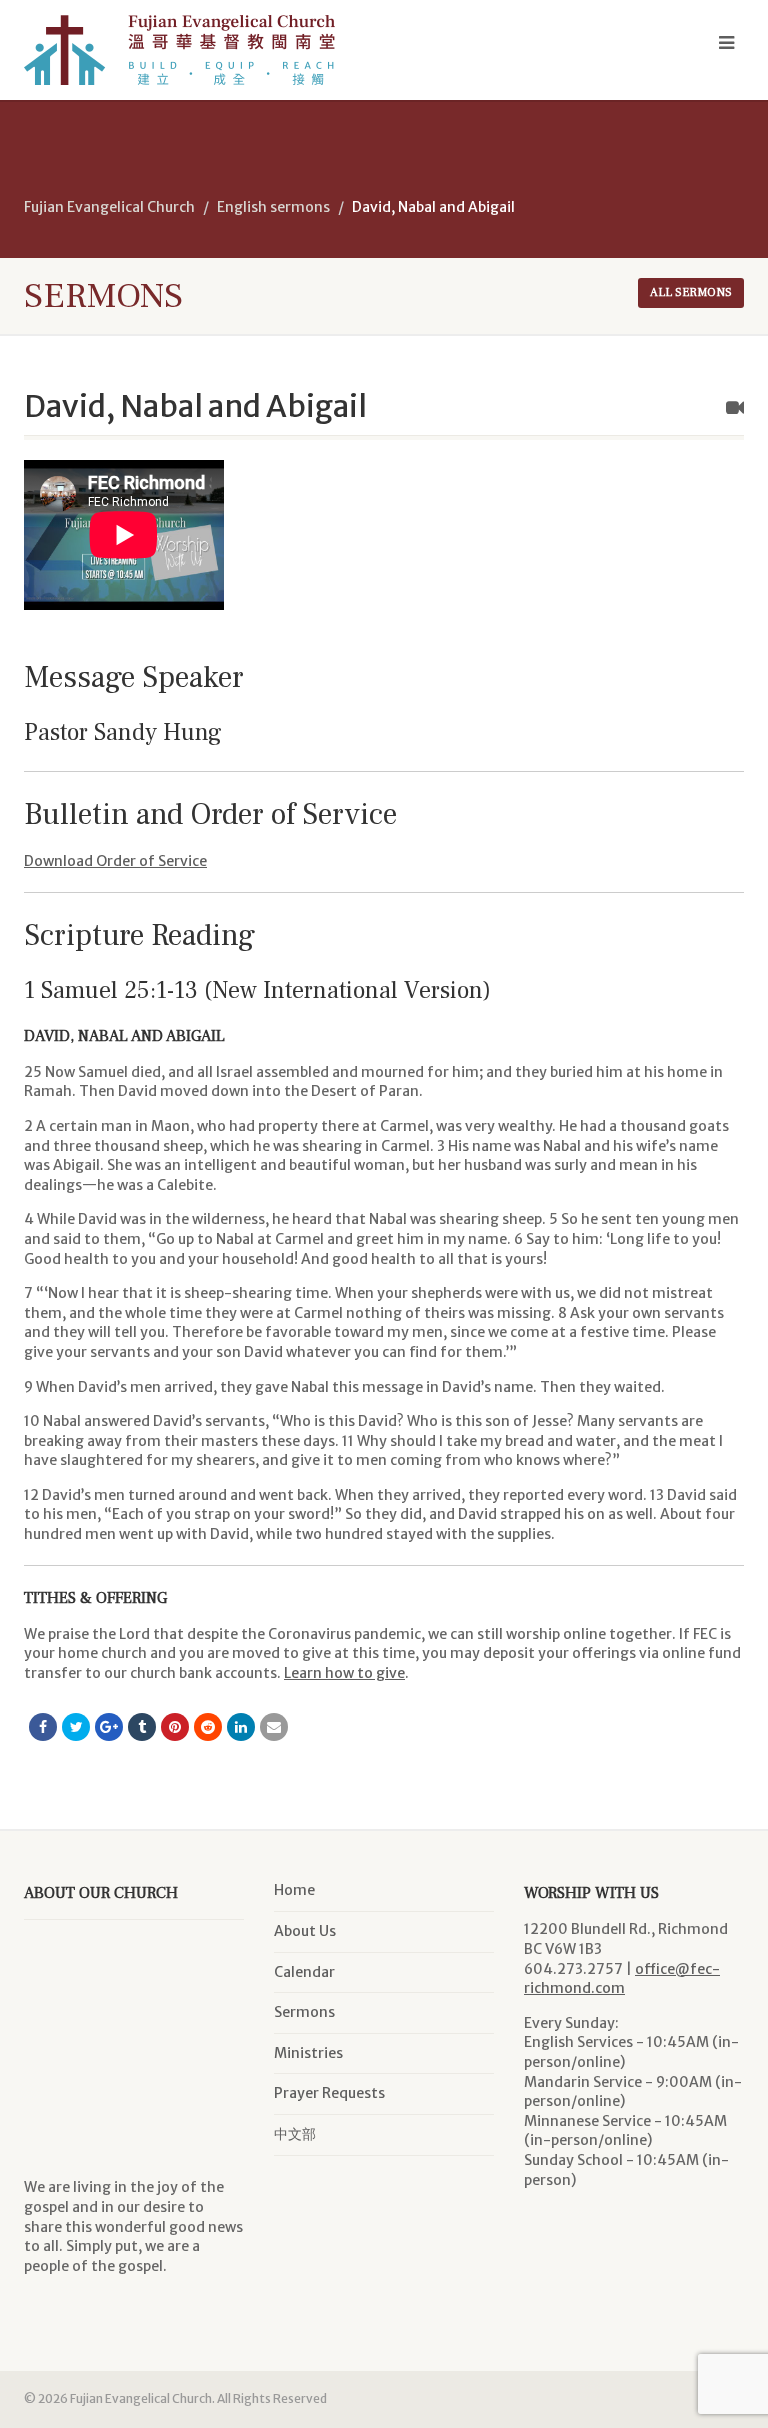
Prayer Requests (329, 2093)
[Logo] (196, 50)
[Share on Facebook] (43, 1727)
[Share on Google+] (109, 1727)
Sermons (304, 2012)
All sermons (691, 292)
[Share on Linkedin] (241, 1727)
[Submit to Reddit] (208, 1727)
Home (294, 1890)
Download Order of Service (115, 861)
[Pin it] (175, 1727)
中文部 (295, 2134)
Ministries (308, 2053)
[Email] (274, 1727)
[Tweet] (76, 1727)
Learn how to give (344, 1673)
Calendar (304, 1972)
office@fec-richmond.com (622, 1979)
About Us (305, 1931)
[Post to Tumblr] (142, 1727)
